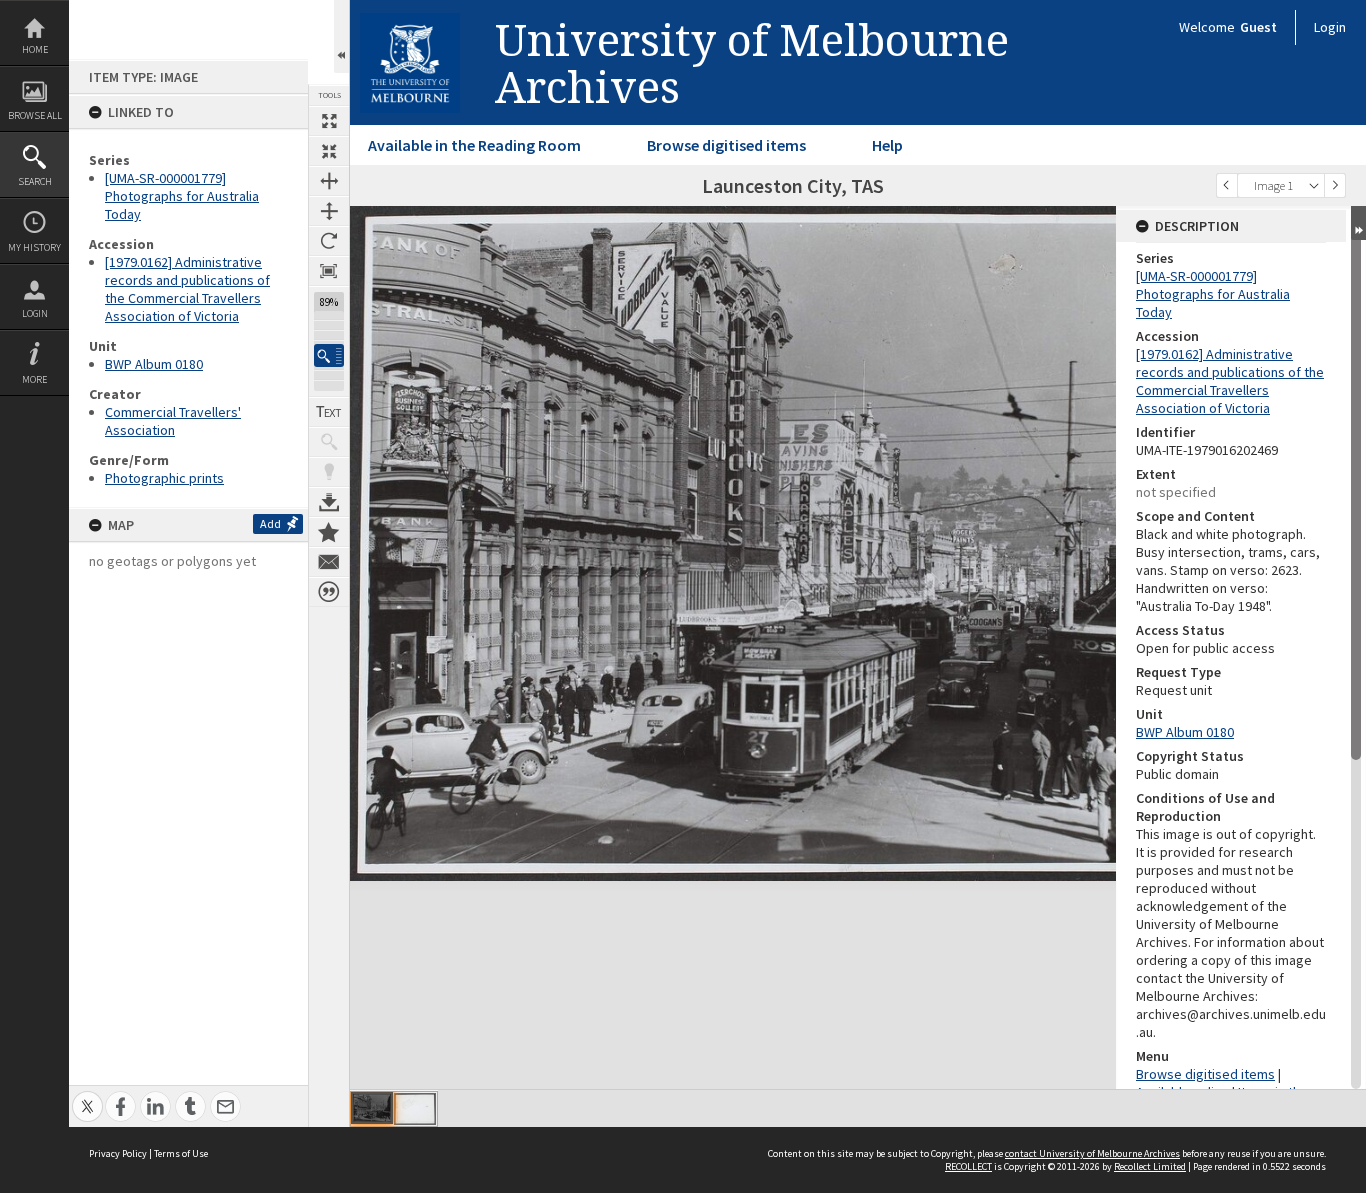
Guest (1258, 27)
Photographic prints (164, 478)
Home (35, 49)
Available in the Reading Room (474, 145)
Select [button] (1314, 185)
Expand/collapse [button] (1358, 223)
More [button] (34, 379)
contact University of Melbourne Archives (1092, 1153)
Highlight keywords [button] (329, 472)
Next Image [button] (1335, 185)
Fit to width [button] (329, 181)
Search (35, 181)
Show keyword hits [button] (329, 442)
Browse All (35, 115)
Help (887, 145)
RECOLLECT (968, 1166)
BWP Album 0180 (154, 364)
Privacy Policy (118, 1153)
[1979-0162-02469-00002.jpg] (415, 1109)
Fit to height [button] (329, 211)
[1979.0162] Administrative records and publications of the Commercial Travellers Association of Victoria (187, 289)
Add (270, 523)
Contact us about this (329, 562)
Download (329, 502)
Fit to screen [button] (329, 151)
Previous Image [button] (1227, 185)
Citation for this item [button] (329, 592)
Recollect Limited (1150, 1166)
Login (35, 313)
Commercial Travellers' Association (173, 421)
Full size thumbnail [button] (329, 121)
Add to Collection (329, 532)
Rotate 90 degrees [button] (329, 241)
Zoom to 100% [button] (329, 271)
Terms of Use (181, 1153)
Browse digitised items (726, 145)
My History (34, 247)
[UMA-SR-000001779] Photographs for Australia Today (182, 196)
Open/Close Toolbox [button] (341, 36)
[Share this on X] (87, 1095)
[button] (329, 355)
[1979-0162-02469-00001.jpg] (372, 1108)
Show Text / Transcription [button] (329, 412)
